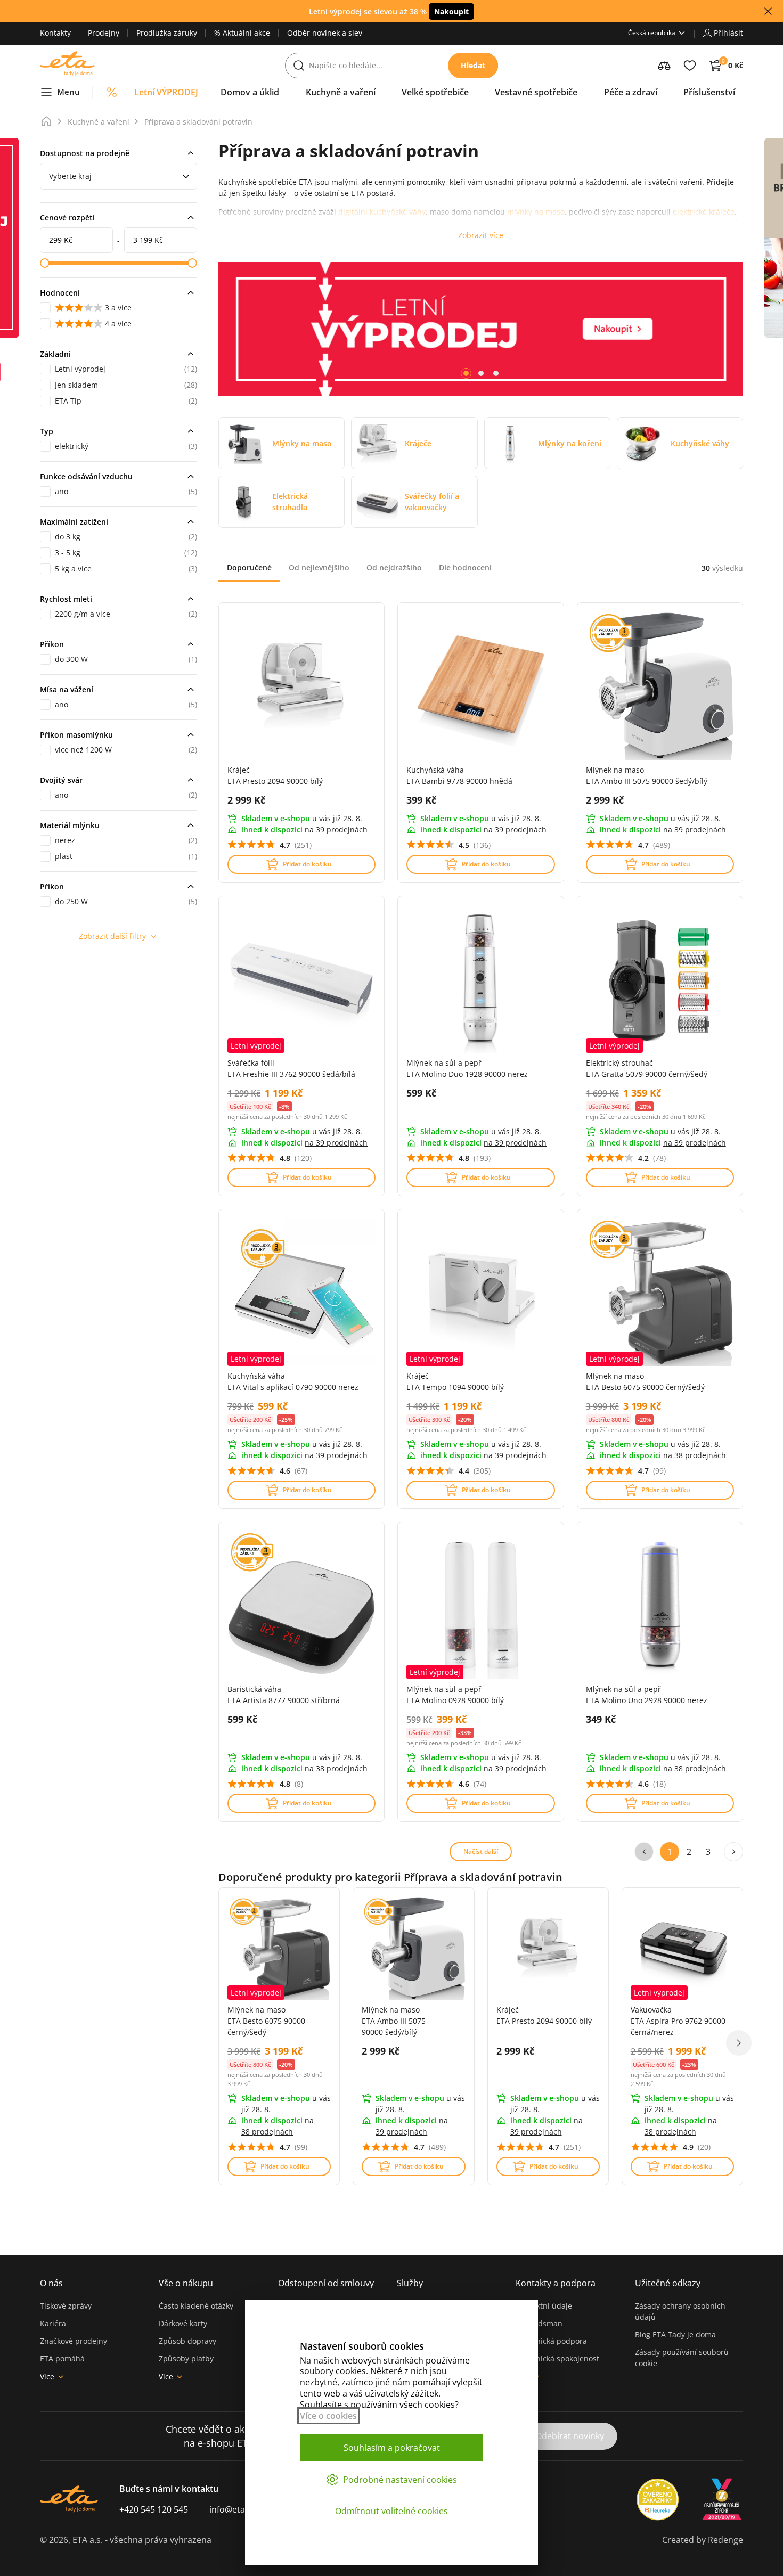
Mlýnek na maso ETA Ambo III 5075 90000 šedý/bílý (394, 2021)
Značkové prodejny (74, 2341)
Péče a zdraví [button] (631, 92)
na (336, 829)
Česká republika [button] (652, 33)
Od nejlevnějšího (319, 567)
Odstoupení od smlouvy (326, 2283)
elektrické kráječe (704, 212)
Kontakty (55, 33)
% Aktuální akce (242, 33)
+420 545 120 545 (154, 2509)
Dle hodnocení (465, 567)
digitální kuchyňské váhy (382, 212)
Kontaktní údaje (544, 2306)
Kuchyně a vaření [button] (341, 92)
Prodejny (104, 33)
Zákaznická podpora (551, 2341)
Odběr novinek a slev (325, 33)
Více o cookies (328, 2416)
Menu (68, 92)
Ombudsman (539, 2323)
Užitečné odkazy (668, 2283)
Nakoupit (451, 11)
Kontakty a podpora (556, 2283)
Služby (410, 2283)
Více (47, 2377)
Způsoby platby (186, 2358)
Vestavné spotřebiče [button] (536, 92)
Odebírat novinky (570, 2436)
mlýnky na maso (536, 212)
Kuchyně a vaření (99, 122)
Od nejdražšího (394, 567)
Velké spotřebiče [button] (435, 92)
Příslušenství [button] (709, 92)
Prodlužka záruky (167, 33)
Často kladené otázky (196, 2306)
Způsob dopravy (187, 2341)
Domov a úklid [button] (250, 92)
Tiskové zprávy (66, 2306)
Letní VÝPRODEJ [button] (166, 92)
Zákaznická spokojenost (557, 2358)
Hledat (473, 65)
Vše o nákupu (186, 2283)
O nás (51, 2283)
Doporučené (249, 567)
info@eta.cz (233, 2509)
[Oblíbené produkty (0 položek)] (690, 66)
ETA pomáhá (62, 2358)
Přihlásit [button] (728, 33)
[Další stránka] (733, 1852)
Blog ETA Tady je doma (675, 2334)
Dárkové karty (183, 2323)
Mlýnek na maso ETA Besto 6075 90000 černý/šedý (266, 2021)
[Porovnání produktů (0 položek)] (664, 66)
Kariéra (53, 2323)
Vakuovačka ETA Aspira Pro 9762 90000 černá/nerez (678, 2021)
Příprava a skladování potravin (198, 122)
